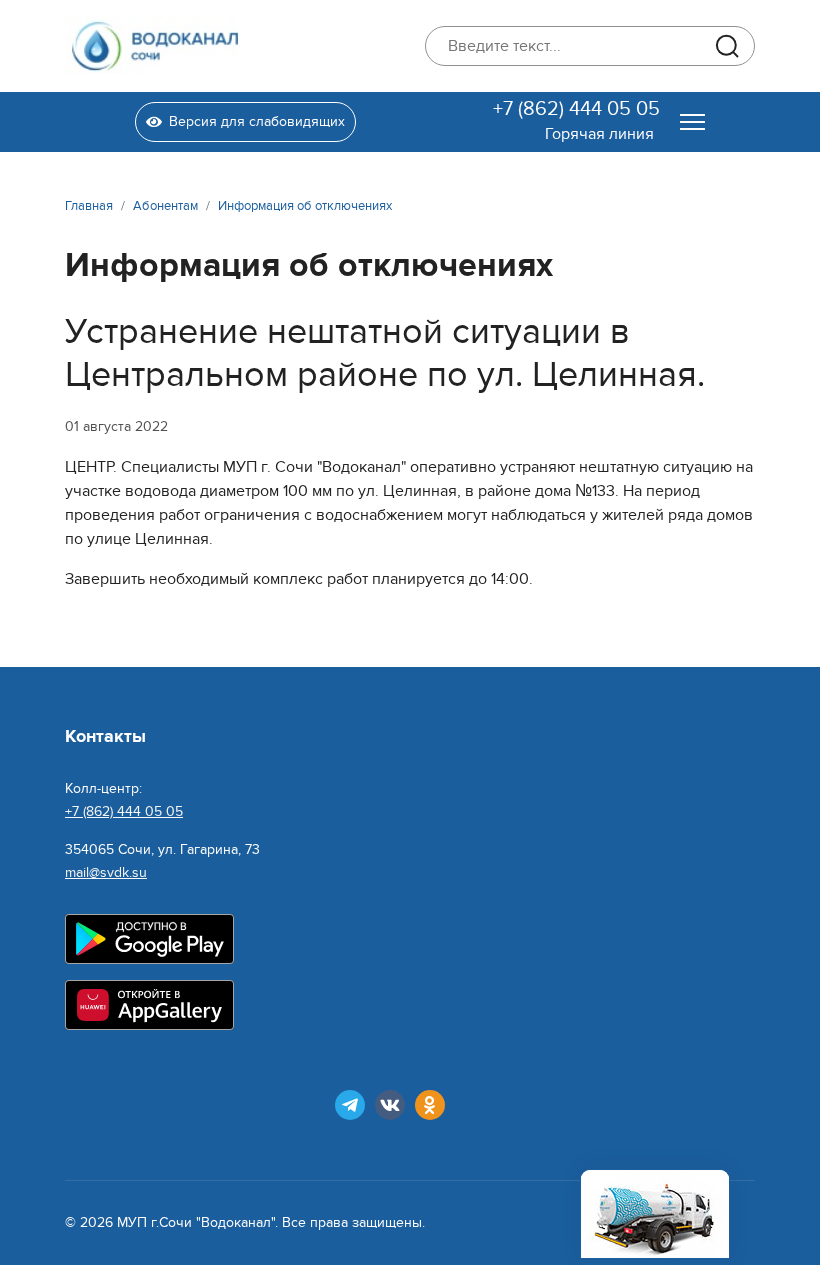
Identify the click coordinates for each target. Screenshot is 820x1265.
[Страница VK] (390, 1105)
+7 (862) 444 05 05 (576, 109)
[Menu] (692, 122)
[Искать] (727, 46)
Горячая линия (599, 134)
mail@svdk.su (106, 872)
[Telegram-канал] (350, 1105)
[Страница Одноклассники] (430, 1105)
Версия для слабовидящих (257, 121)
